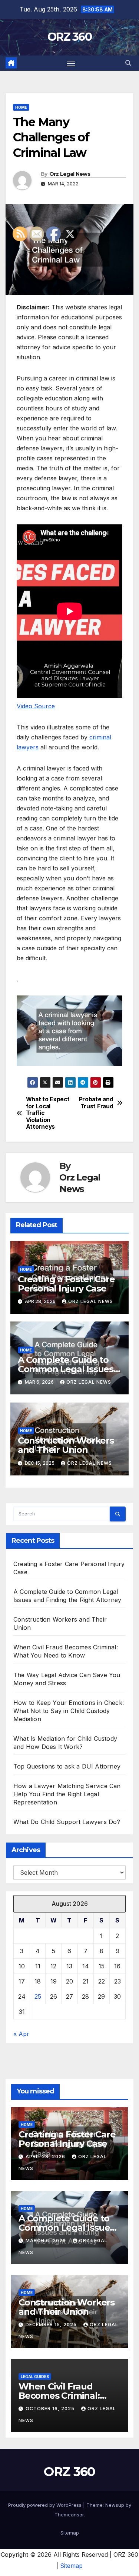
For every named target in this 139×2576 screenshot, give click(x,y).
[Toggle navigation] (71, 63)
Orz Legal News (70, 174)
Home (21, 107)
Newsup (115, 2505)
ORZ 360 (69, 37)
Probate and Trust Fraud (96, 1103)
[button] (128, 63)
